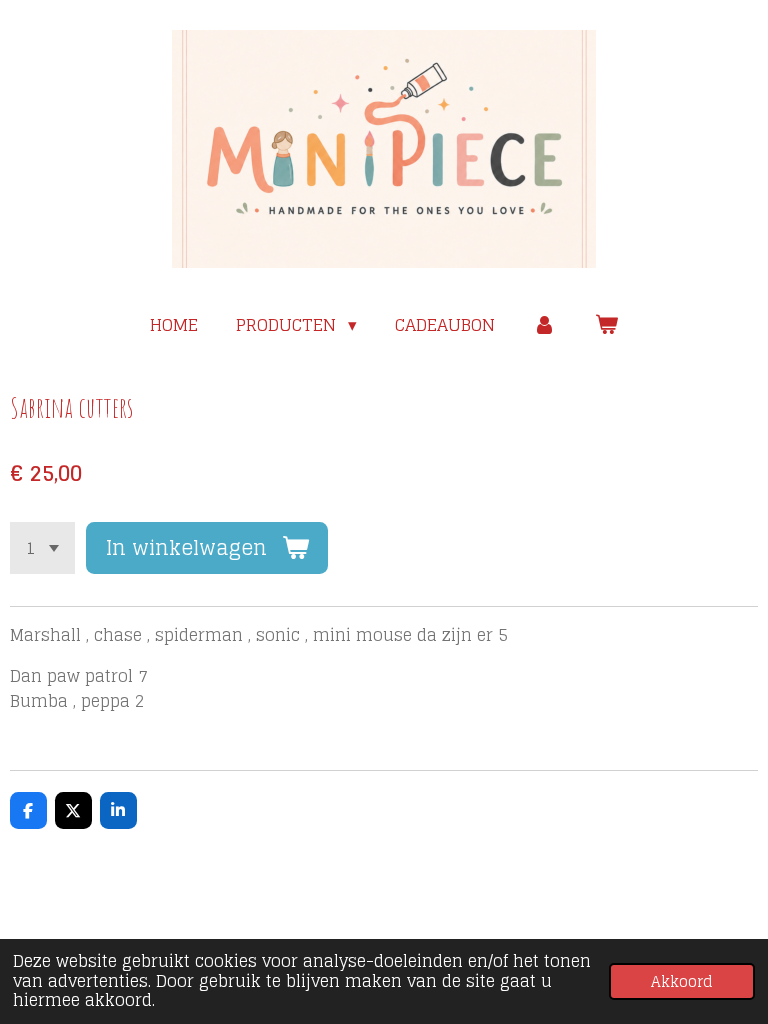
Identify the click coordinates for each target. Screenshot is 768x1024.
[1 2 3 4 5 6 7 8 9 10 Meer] (42, 547)
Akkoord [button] (682, 981)
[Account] (545, 325)
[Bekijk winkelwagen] (606, 325)
